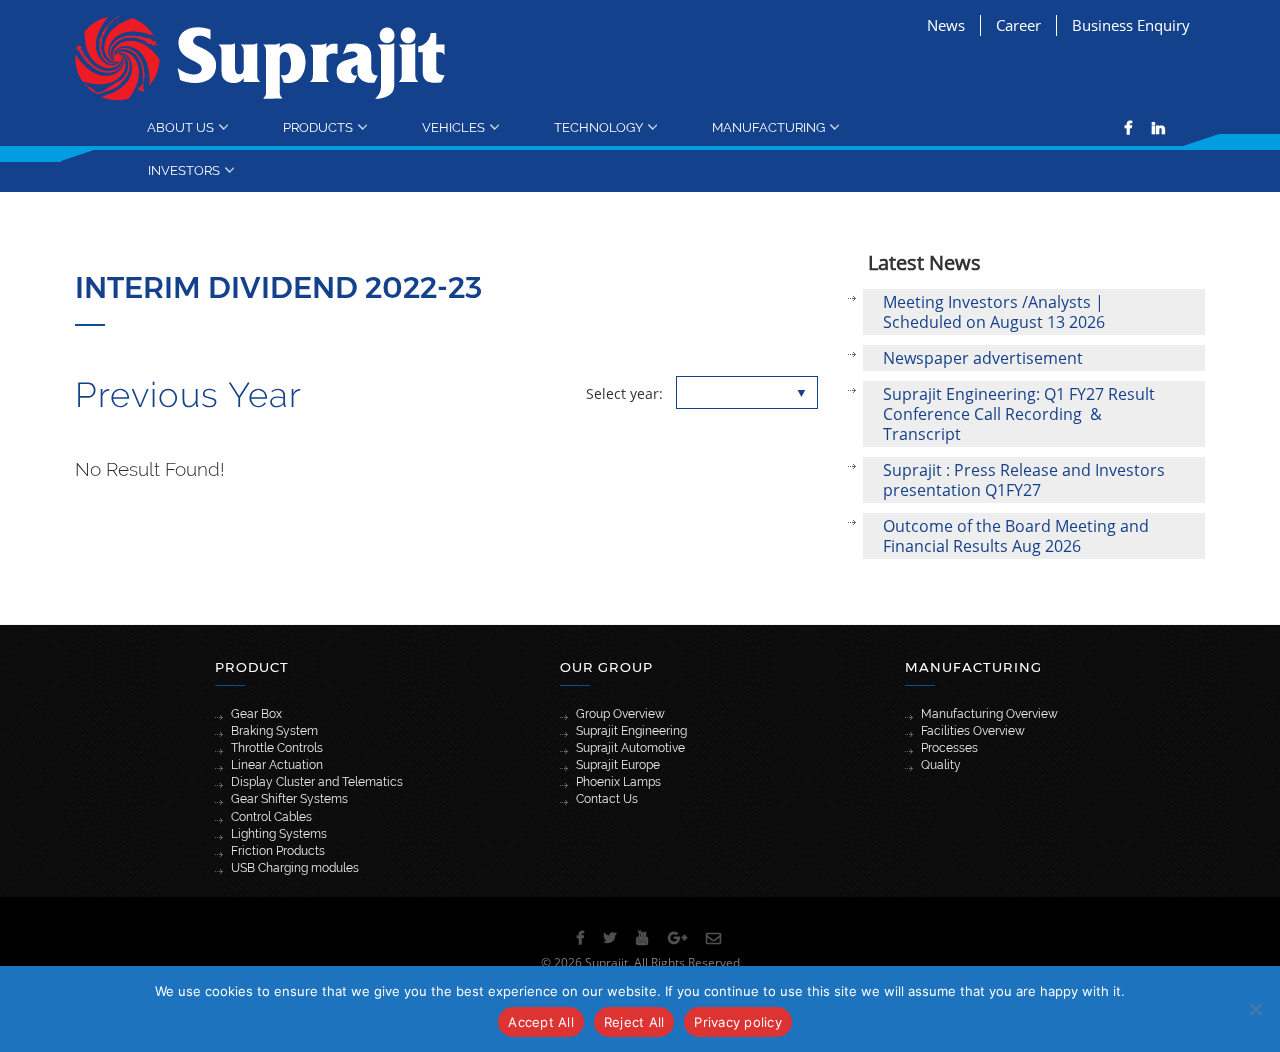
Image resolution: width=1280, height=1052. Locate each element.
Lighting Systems (279, 834)
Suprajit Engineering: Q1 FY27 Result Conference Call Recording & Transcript (1019, 414)
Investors (184, 170)
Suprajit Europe (618, 765)
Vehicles (453, 127)
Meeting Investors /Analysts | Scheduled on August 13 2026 (994, 312)
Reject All (634, 1022)
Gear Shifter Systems (289, 799)
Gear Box (256, 714)
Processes (949, 748)
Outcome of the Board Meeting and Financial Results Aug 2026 (1016, 536)
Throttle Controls (277, 748)
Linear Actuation (277, 765)
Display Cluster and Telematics (317, 782)
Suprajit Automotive (630, 748)
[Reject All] (1255, 1009)
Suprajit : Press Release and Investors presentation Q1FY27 (1024, 480)
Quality (941, 765)
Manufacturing (768, 127)
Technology (598, 127)
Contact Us (607, 799)
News (946, 25)
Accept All (541, 1022)
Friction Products (278, 851)
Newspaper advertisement (983, 358)
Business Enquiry (1131, 25)
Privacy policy (738, 1022)
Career (1018, 25)
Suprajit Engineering (631, 731)
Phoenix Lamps (618, 782)
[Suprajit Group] (260, 56)
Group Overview (620, 714)
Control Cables (271, 817)
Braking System (274, 731)
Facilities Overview (973, 731)
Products (318, 127)
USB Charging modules (295, 868)
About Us (180, 127)
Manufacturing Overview (989, 714)
